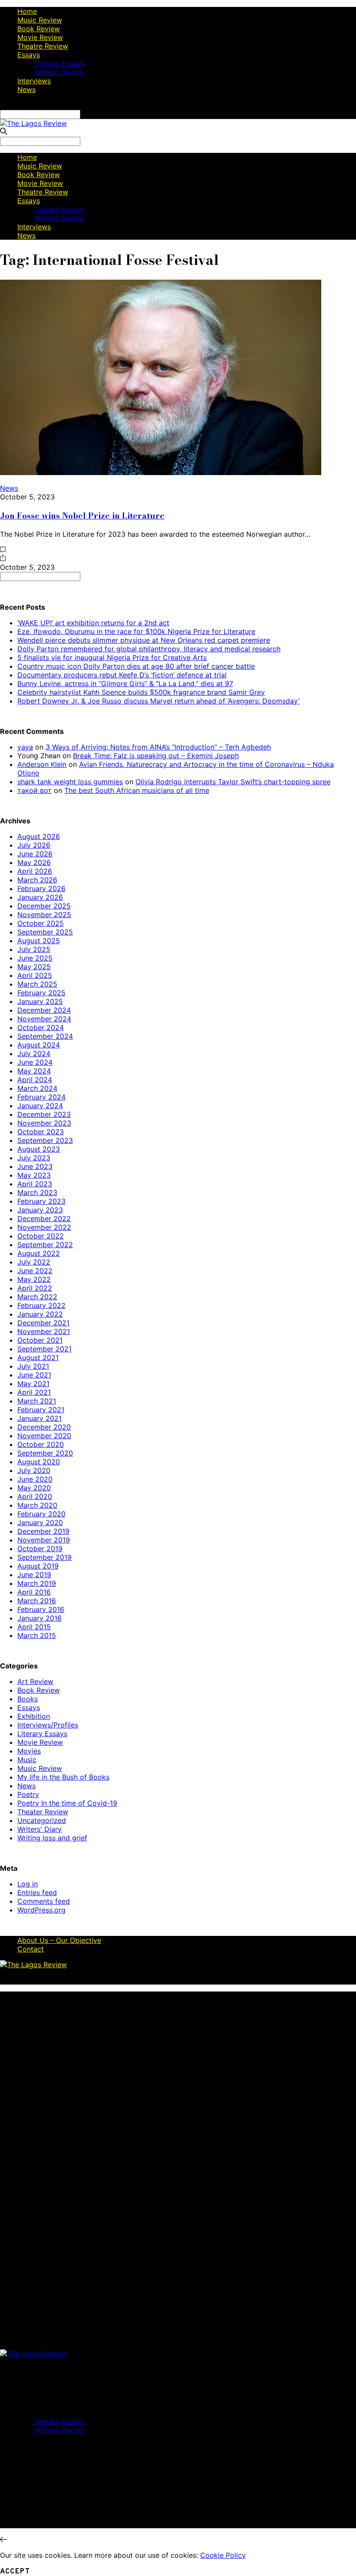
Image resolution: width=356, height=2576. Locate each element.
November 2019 (44, 1540)
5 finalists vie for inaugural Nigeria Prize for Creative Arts (112, 657)
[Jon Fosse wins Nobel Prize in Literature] (161, 472)
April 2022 (35, 1288)
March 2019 (37, 1583)
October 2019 (40, 1549)
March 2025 (37, 984)
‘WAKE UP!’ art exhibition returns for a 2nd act (93, 623)
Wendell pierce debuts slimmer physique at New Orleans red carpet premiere (144, 640)
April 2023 (35, 1184)
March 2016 (37, 1601)
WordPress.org (41, 1910)
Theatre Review (43, 46)
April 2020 (35, 1496)
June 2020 (35, 1479)
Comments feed (44, 1901)
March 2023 (37, 1192)
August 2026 (39, 836)
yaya (25, 747)
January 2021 (40, 1418)
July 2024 (34, 1054)
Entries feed (37, 1892)
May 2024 (34, 1071)
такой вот (35, 790)
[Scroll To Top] (3, 2540)
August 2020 (39, 1462)
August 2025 (39, 941)
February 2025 (41, 993)
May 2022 (34, 1279)
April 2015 (34, 1627)
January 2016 (40, 1618)
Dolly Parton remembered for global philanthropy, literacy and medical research (149, 649)
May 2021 (33, 1384)
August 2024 (39, 1045)
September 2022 (45, 1245)
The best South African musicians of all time (137, 790)
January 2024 (40, 1106)
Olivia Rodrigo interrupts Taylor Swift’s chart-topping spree (233, 782)
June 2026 (35, 854)
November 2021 (44, 1331)
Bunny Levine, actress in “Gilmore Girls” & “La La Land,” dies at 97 (125, 684)
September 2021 (44, 1349)
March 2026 (37, 880)
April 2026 (35, 871)
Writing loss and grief (52, 1838)
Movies (29, 1751)
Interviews (34, 81)
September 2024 (45, 1036)
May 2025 (34, 967)
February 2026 (41, 888)
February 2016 (41, 1609)
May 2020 (34, 1488)
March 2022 (37, 1297)
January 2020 (40, 1522)
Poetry (28, 1794)
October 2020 (41, 1444)
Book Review (39, 29)
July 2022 (34, 1262)
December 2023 (44, 1114)
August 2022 (39, 1253)
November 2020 (44, 1436)
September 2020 (45, 1453)
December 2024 (44, 1010)
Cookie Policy (223, 2555)
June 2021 (34, 1375)
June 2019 (34, 1575)
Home (27, 11)
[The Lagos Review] (33, 123)
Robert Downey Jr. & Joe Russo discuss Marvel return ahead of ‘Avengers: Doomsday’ (158, 701)
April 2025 (35, 975)
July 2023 (34, 1158)
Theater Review (43, 1812)
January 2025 (40, 1001)
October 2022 (41, 1236)
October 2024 (41, 1027)
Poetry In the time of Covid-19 (67, 1803)
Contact (31, 1949)
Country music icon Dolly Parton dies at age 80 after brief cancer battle (136, 666)
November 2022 (44, 1227)
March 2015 (37, 1635)
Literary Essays (60, 63)
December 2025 (44, 906)
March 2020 (37, 1505)
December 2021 (43, 1323)
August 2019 (38, 1566)
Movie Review (40, 37)
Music (27, 1760)
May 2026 (34, 862)
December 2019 (43, 1531)
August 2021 (38, 1357)
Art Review (35, 1681)
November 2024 (44, 1019)
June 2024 (35, 1062)
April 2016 (34, 1592)
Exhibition (34, 1716)
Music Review (40, 20)
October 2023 (41, 1132)
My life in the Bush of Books (63, 1777)
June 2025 (35, 958)
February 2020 (41, 1514)
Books (28, 1699)
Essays (29, 55)
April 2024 (35, 1080)
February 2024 (41, 1097)
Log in (28, 1884)
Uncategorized (42, 1820)
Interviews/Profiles (48, 1725)
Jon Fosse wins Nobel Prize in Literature (82, 515)
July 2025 (34, 949)
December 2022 (44, 1219)
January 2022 (40, 1314)
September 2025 (45, 932)
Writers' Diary (40, 1829)
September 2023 (45, 1140)
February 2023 (41, 1201)
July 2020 (34, 1470)
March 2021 (37, 1401)
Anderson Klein (42, 764)
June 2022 (35, 1271)
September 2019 (44, 1557)
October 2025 (41, 923)
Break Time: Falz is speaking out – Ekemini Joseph (156, 756)
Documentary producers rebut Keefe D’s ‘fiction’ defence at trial (122, 675)
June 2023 (35, 1166)
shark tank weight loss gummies (70, 782)
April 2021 (34, 1392)
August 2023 (39, 1149)
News (26, 89)
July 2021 (33, 1366)
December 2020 (44, 1427)
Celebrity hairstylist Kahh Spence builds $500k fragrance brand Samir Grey (141, 692)
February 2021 (41, 1410)
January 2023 (40, 1210)
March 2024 (37, 1088)
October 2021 (40, 1340)
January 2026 (40, 897)
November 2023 (44, 1123)
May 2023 (34, 1175)
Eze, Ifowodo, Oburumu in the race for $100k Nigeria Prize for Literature (136, 631)
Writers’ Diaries (59, 72)
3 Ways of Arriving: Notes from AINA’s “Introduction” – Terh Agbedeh (158, 747)
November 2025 (44, 915)
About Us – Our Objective (59, 1940)
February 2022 (41, 1305)
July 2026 (34, 845)
